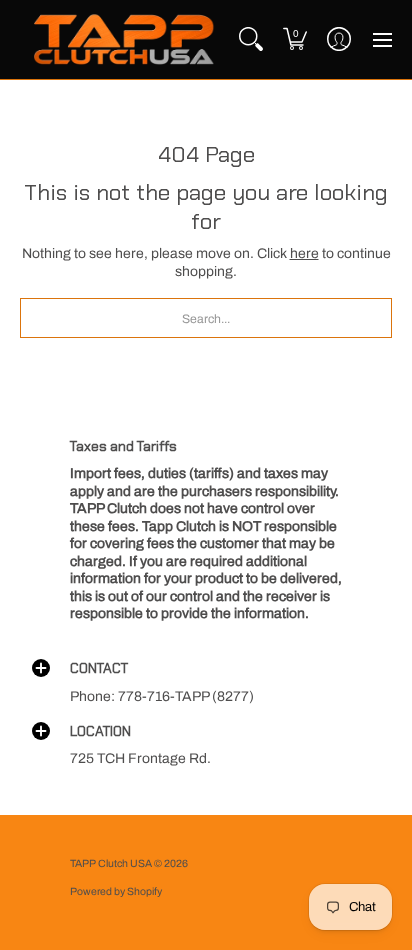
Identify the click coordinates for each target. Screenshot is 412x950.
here (304, 253)
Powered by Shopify (116, 891)
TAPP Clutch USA (112, 863)
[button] (295, 39)
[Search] (251, 39)
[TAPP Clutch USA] (124, 39)
